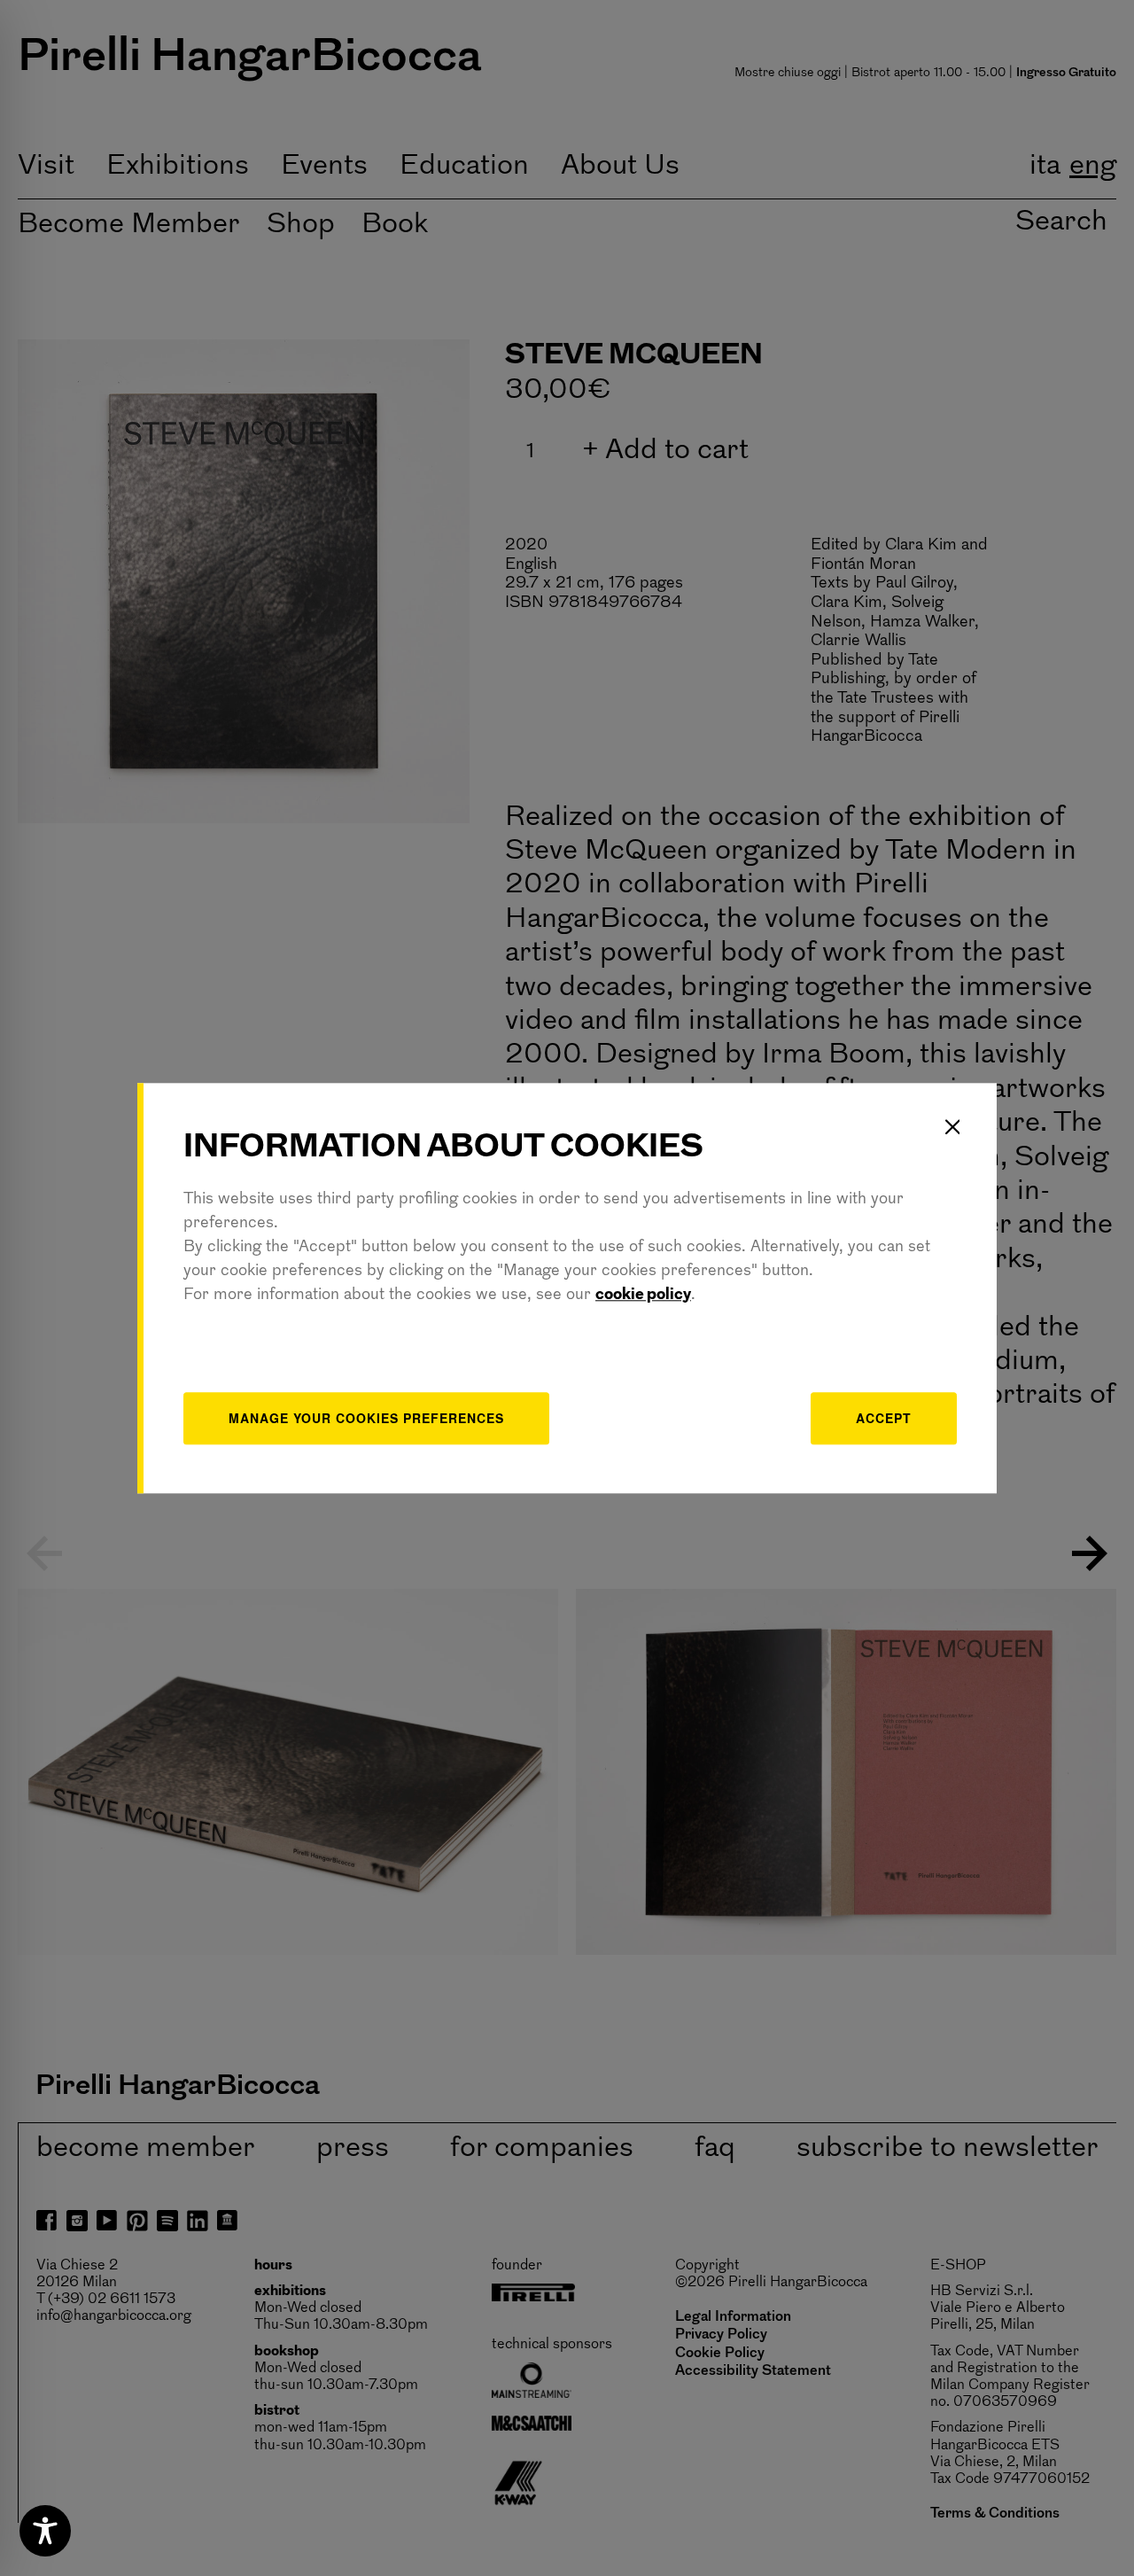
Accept (884, 1418)
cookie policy (643, 1296)
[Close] (952, 1127)
